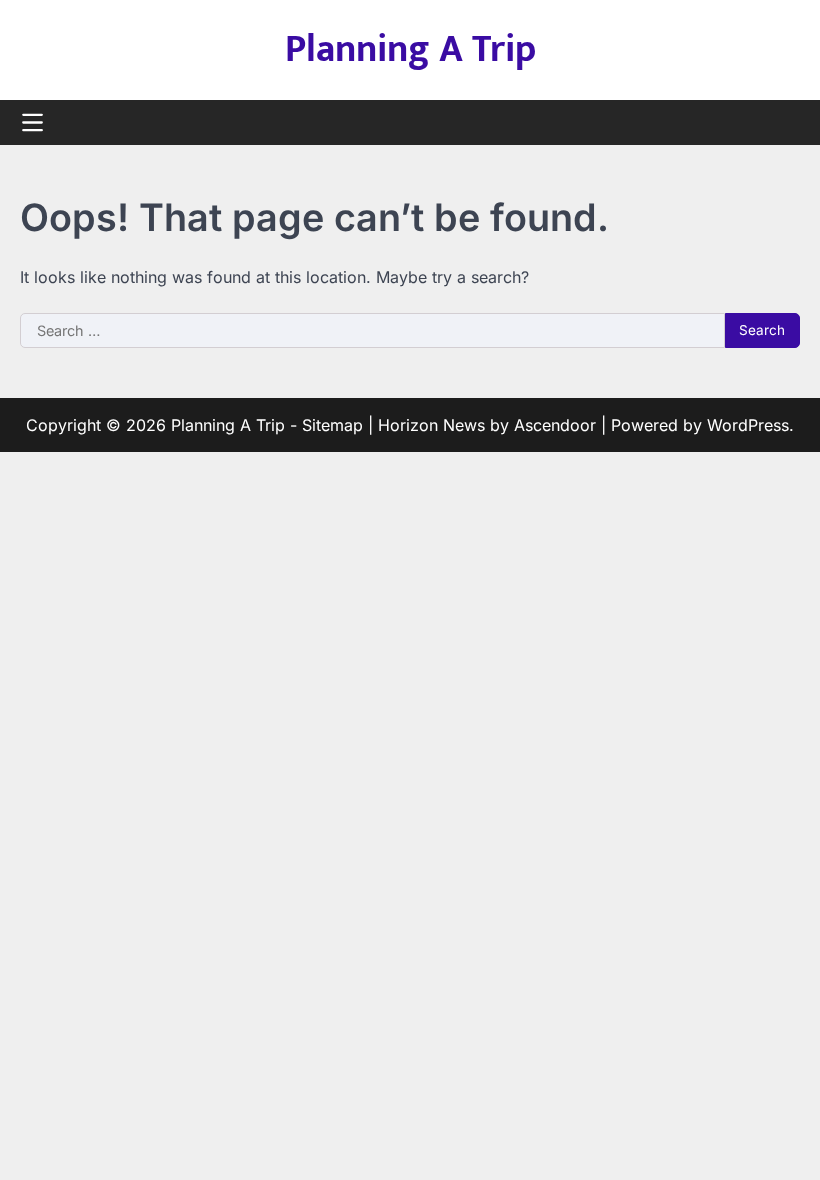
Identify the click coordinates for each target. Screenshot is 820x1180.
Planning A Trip (410, 49)
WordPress (748, 425)
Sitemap (332, 425)
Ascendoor (555, 425)
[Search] (785, 123)
